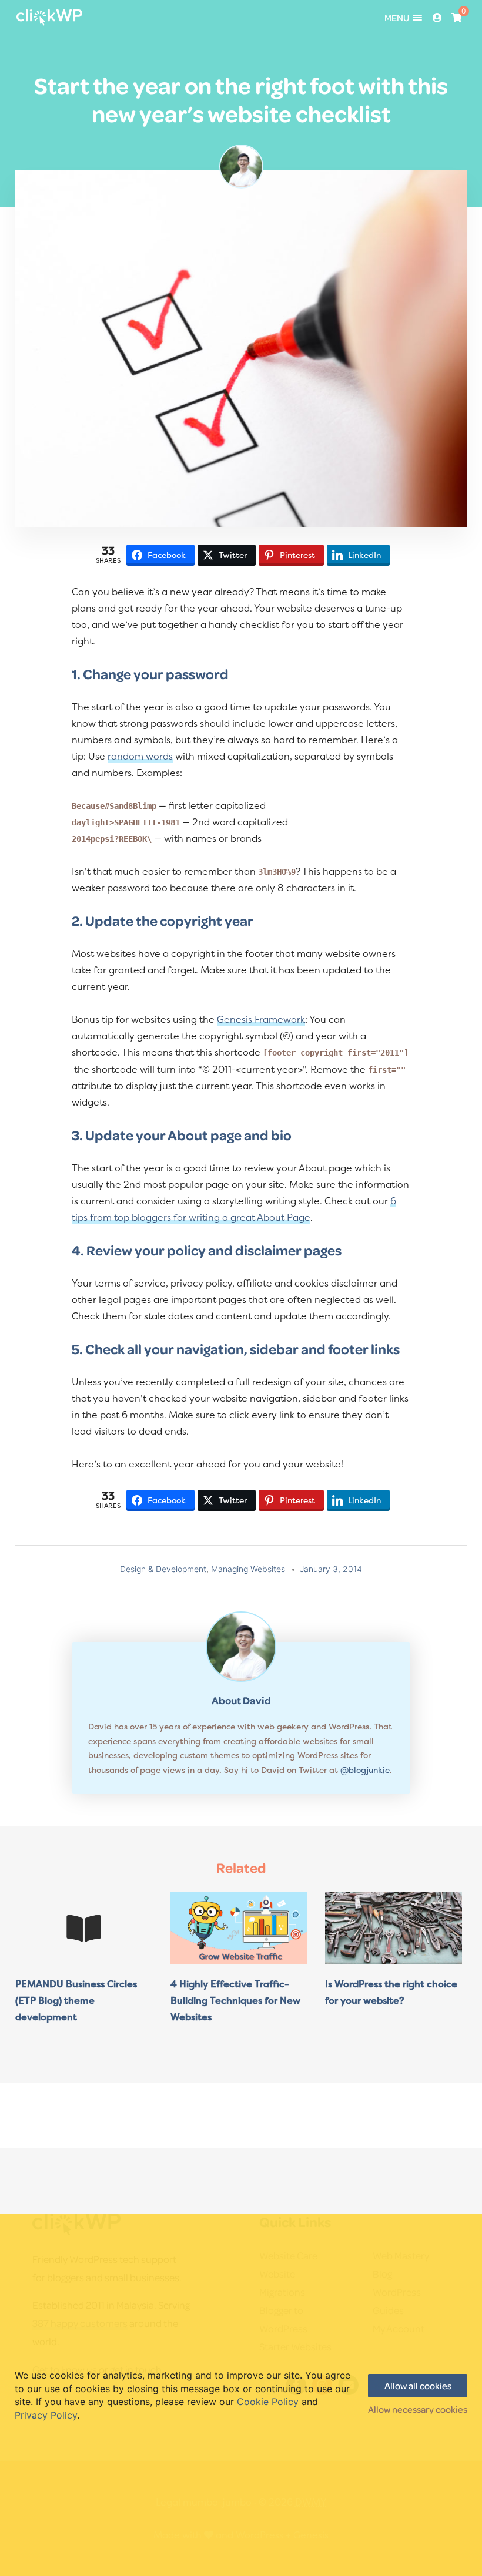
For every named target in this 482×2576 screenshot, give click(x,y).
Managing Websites (248, 1569)
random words (140, 756)
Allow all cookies (418, 2386)
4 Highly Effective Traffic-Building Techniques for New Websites (235, 2000)
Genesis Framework (261, 1019)
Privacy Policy (46, 2415)
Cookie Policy (268, 2402)
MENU (397, 18)
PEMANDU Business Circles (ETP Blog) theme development (76, 2000)
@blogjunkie (365, 1770)
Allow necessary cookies (418, 2409)
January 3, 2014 (331, 1569)
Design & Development (163, 1569)
